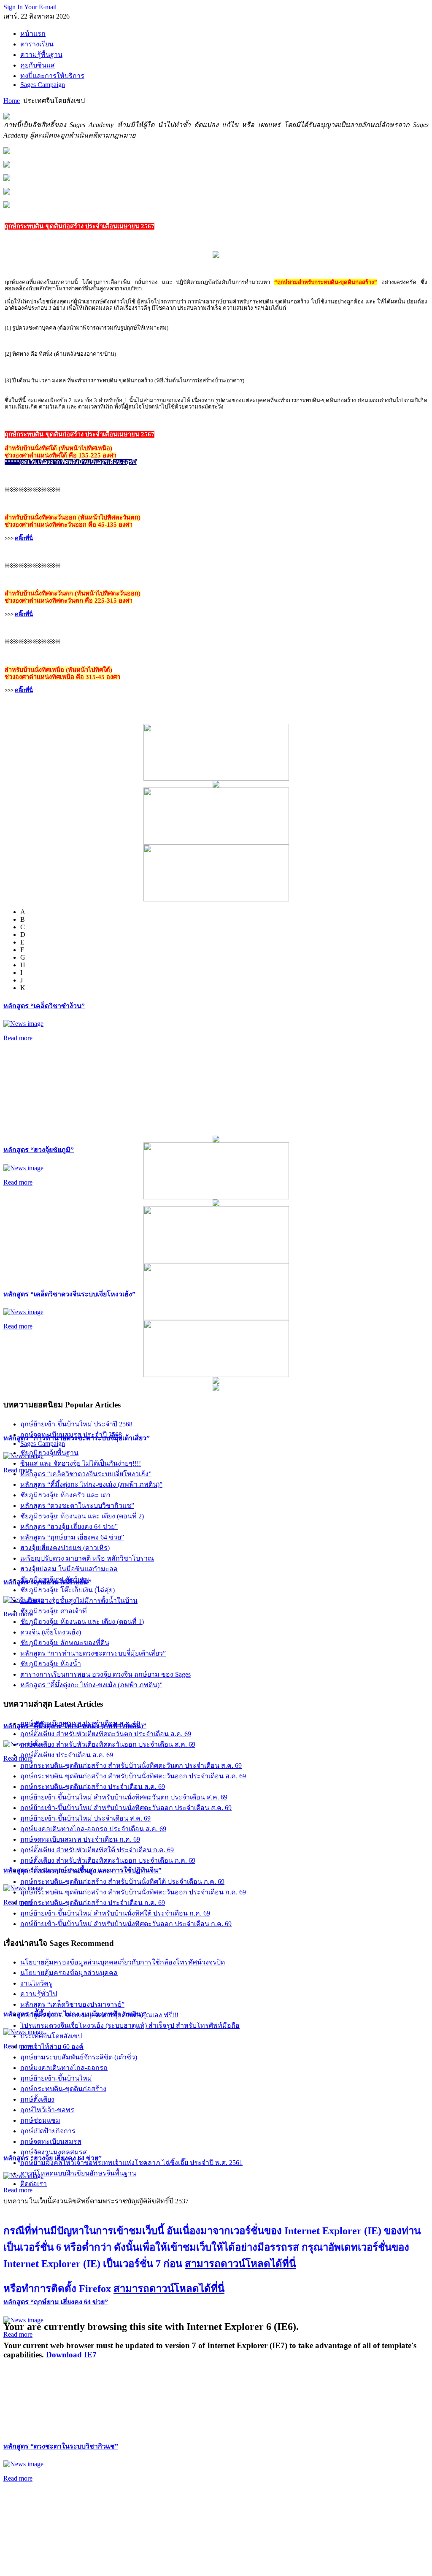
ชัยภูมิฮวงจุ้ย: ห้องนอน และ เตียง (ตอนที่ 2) (82, 1516)
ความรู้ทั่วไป (39, 1994)
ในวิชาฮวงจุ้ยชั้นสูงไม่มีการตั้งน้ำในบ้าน (79, 1601)
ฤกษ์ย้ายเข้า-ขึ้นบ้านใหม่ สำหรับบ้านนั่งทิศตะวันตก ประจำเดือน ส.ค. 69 (124, 1797)
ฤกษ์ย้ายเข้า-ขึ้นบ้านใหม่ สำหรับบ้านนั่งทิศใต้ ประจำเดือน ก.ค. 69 (115, 1913)
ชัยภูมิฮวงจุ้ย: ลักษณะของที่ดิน (65, 1643)
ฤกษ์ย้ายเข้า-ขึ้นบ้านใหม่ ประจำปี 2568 (76, 1424)
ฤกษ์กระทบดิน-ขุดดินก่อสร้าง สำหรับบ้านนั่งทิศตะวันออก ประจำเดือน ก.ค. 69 (133, 1892)
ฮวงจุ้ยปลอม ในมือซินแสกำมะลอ (69, 1569)
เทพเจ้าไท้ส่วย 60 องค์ (52, 2047)
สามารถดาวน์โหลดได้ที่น (240, 2264)
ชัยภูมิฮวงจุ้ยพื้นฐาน (49, 1453)
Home (12, 101)
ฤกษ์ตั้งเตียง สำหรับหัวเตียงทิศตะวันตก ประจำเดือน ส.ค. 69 (106, 1734)
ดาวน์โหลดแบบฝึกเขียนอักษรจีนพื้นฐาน (78, 2173)
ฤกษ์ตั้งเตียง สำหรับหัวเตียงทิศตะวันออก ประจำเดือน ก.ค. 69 (108, 1860)
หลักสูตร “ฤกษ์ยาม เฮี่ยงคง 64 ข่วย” (56, 2302)
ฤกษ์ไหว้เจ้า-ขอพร (47, 2110)
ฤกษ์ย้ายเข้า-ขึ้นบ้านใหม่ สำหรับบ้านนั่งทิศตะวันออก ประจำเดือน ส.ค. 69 (126, 1808)
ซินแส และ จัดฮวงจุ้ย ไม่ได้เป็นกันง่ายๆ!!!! (81, 1463)
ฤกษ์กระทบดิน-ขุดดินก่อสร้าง (63, 2089)
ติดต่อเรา (34, 2184)
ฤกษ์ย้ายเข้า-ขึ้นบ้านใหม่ (56, 2078)
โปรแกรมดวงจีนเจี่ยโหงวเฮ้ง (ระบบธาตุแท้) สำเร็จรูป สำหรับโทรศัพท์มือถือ (130, 2025)
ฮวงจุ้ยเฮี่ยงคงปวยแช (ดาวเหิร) (65, 1548)
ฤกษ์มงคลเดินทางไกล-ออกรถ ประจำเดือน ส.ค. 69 (93, 1829)
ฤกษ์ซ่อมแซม (40, 2120)
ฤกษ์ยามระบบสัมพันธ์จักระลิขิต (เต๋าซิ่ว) (79, 2057)
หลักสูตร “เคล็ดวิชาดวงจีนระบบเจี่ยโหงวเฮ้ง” (69, 1294)
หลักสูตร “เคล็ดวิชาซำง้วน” (44, 1006)
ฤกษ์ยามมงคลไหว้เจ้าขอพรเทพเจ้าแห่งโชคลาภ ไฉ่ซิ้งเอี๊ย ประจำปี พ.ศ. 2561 (131, 2163)
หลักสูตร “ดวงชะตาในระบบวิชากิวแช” (61, 2446)
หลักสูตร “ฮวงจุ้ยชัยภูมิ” (39, 1150)
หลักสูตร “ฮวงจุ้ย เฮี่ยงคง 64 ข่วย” (69, 1527)
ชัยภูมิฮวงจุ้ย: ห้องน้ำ (51, 1664)
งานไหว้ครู (36, 1983)
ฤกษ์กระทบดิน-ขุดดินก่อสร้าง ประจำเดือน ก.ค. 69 (93, 1903)
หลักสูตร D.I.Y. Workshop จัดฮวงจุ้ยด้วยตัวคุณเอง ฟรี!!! (99, 2015)
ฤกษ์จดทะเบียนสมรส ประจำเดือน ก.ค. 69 (80, 1839)
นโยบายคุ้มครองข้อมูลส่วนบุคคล (69, 1973)
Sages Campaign (43, 1444)
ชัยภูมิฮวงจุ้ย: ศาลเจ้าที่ (54, 1611)
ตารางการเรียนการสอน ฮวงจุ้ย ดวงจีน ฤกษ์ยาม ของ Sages (105, 1674)
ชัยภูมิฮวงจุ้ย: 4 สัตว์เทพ (55, 1579)
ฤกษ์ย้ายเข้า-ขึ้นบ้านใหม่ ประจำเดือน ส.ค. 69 (85, 1818)
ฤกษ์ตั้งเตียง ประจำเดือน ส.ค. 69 (67, 1755)
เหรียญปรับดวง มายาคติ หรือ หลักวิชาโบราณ (87, 1558)
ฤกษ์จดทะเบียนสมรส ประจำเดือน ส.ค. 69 (80, 1723)
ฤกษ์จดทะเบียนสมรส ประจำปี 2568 (71, 1435)
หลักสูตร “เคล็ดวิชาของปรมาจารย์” (72, 2004)
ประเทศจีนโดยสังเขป (51, 2036)
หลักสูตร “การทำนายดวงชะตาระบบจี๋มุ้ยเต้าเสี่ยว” (93, 1653)
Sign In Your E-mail (30, 7)
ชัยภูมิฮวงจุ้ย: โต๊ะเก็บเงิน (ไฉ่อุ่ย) (67, 1590)
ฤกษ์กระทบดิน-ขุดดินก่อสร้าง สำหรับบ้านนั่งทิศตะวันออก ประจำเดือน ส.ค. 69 (133, 1776)
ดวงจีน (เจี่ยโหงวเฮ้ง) (51, 1632)
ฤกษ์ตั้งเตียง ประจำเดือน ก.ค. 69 (67, 1871)
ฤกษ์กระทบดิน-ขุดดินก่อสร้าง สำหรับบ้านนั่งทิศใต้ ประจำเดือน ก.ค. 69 (122, 1882)
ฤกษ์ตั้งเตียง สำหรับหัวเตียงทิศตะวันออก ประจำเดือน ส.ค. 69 (108, 1744)
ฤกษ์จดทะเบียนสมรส (51, 2142)
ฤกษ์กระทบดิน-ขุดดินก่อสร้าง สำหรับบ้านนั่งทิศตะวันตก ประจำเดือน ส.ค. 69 (131, 1766)
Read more (18, 1038)
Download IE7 (71, 2355)
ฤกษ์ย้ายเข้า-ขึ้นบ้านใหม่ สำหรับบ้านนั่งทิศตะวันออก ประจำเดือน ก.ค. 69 (126, 1924)
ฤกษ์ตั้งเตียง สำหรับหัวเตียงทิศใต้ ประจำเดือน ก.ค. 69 (97, 1850)
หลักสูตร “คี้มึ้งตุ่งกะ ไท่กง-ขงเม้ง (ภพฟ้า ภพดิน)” (91, 1484)
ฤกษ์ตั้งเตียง (37, 2099)
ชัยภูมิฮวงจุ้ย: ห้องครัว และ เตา (65, 1495)
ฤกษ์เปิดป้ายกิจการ (48, 2131)
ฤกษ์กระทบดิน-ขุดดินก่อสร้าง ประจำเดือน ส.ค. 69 (93, 1787)
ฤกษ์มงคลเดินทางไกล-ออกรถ (64, 2068)
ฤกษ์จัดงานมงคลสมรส (54, 2152)
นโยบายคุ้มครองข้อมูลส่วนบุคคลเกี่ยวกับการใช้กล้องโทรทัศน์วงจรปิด (123, 1962)
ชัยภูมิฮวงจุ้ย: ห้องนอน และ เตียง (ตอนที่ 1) (82, 1622)
